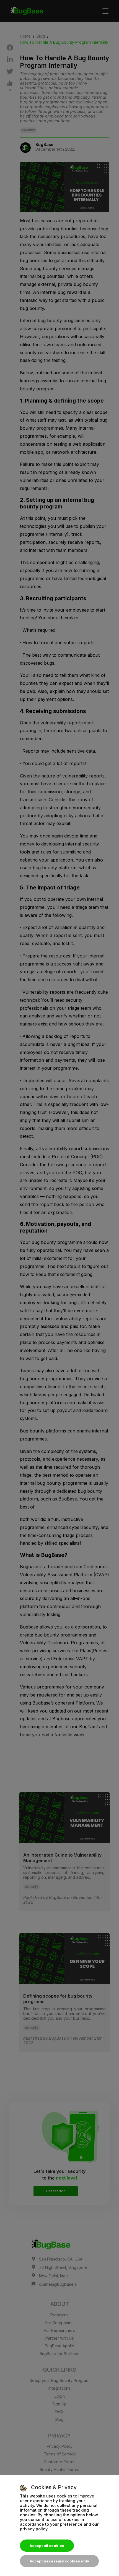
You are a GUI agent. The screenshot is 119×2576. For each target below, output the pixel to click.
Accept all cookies (47, 2546)
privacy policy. (34, 2529)
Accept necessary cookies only (59, 2561)
